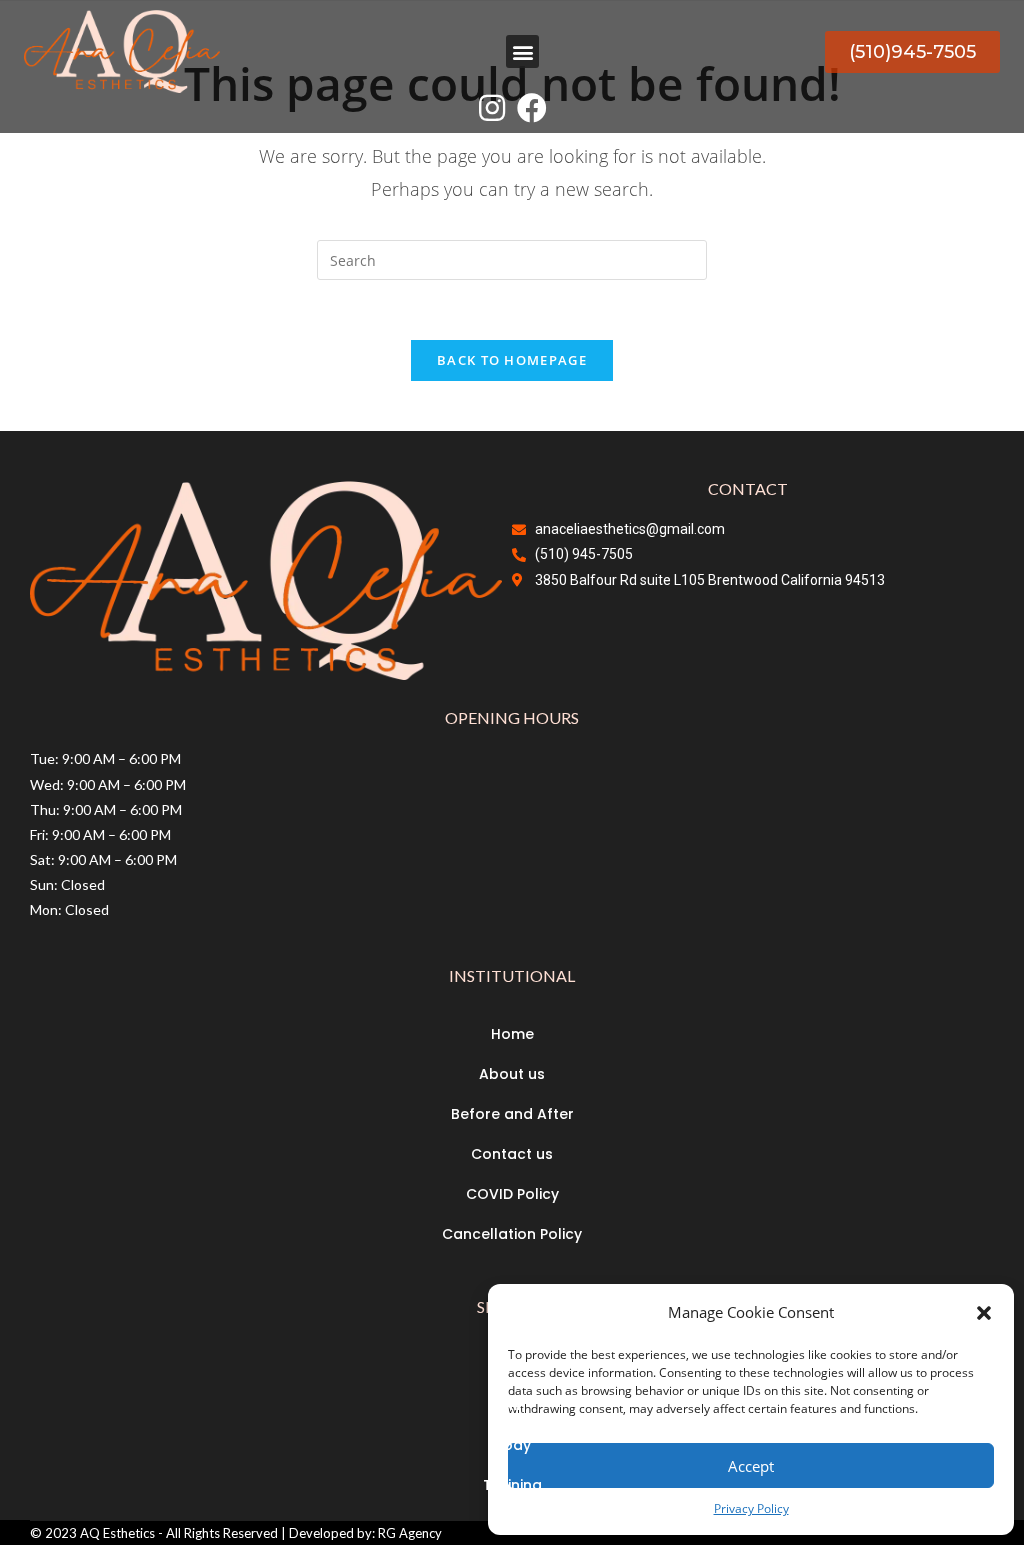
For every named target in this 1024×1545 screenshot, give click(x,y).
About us (512, 1074)
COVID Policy (512, 1194)
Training (512, 1485)
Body (512, 1445)
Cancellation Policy (512, 1234)
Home (512, 1034)
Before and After (512, 1114)
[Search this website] (512, 258)
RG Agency (410, 1533)
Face (512, 1365)
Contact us (512, 1154)
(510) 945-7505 (584, 554)
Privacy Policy (751, 1508)
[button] (984, 1313)
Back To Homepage (512, 360)
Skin (512, 1405)
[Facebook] (532, 108)
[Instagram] (492, 108)
